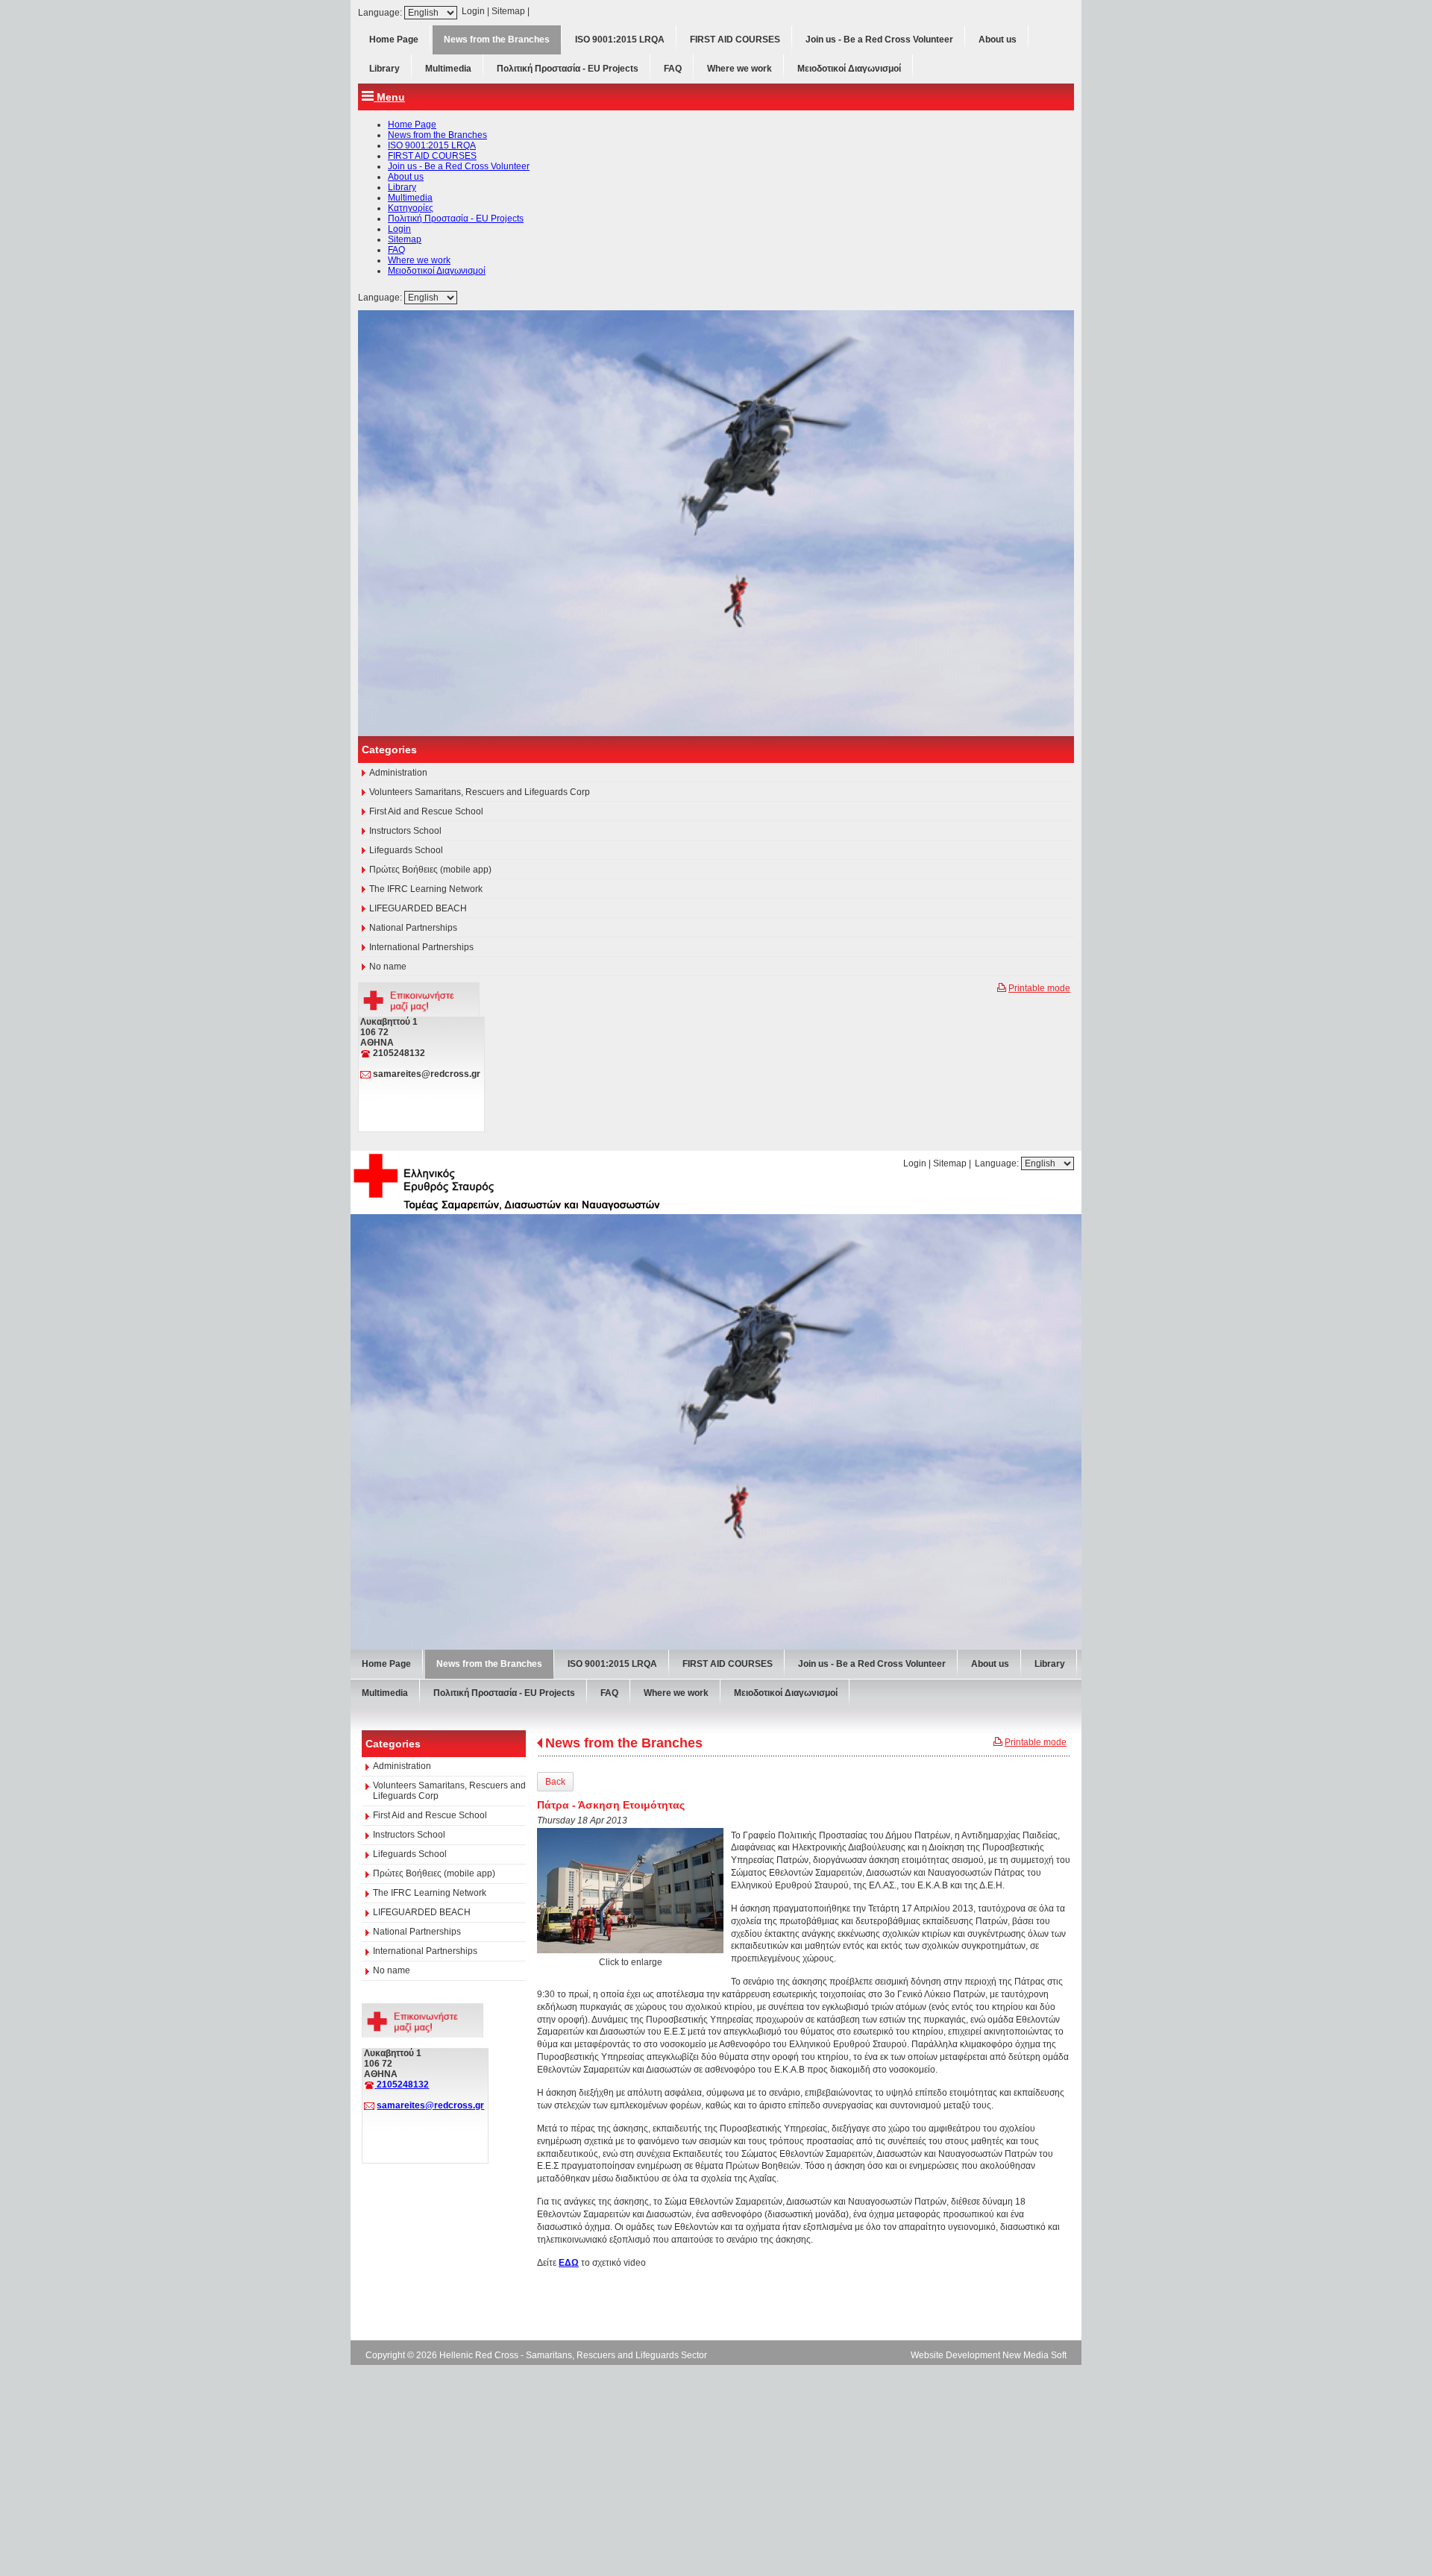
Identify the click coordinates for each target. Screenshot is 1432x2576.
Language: (381, 13)
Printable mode (1039, 1496)
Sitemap (508, 11)
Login (473, 11)
